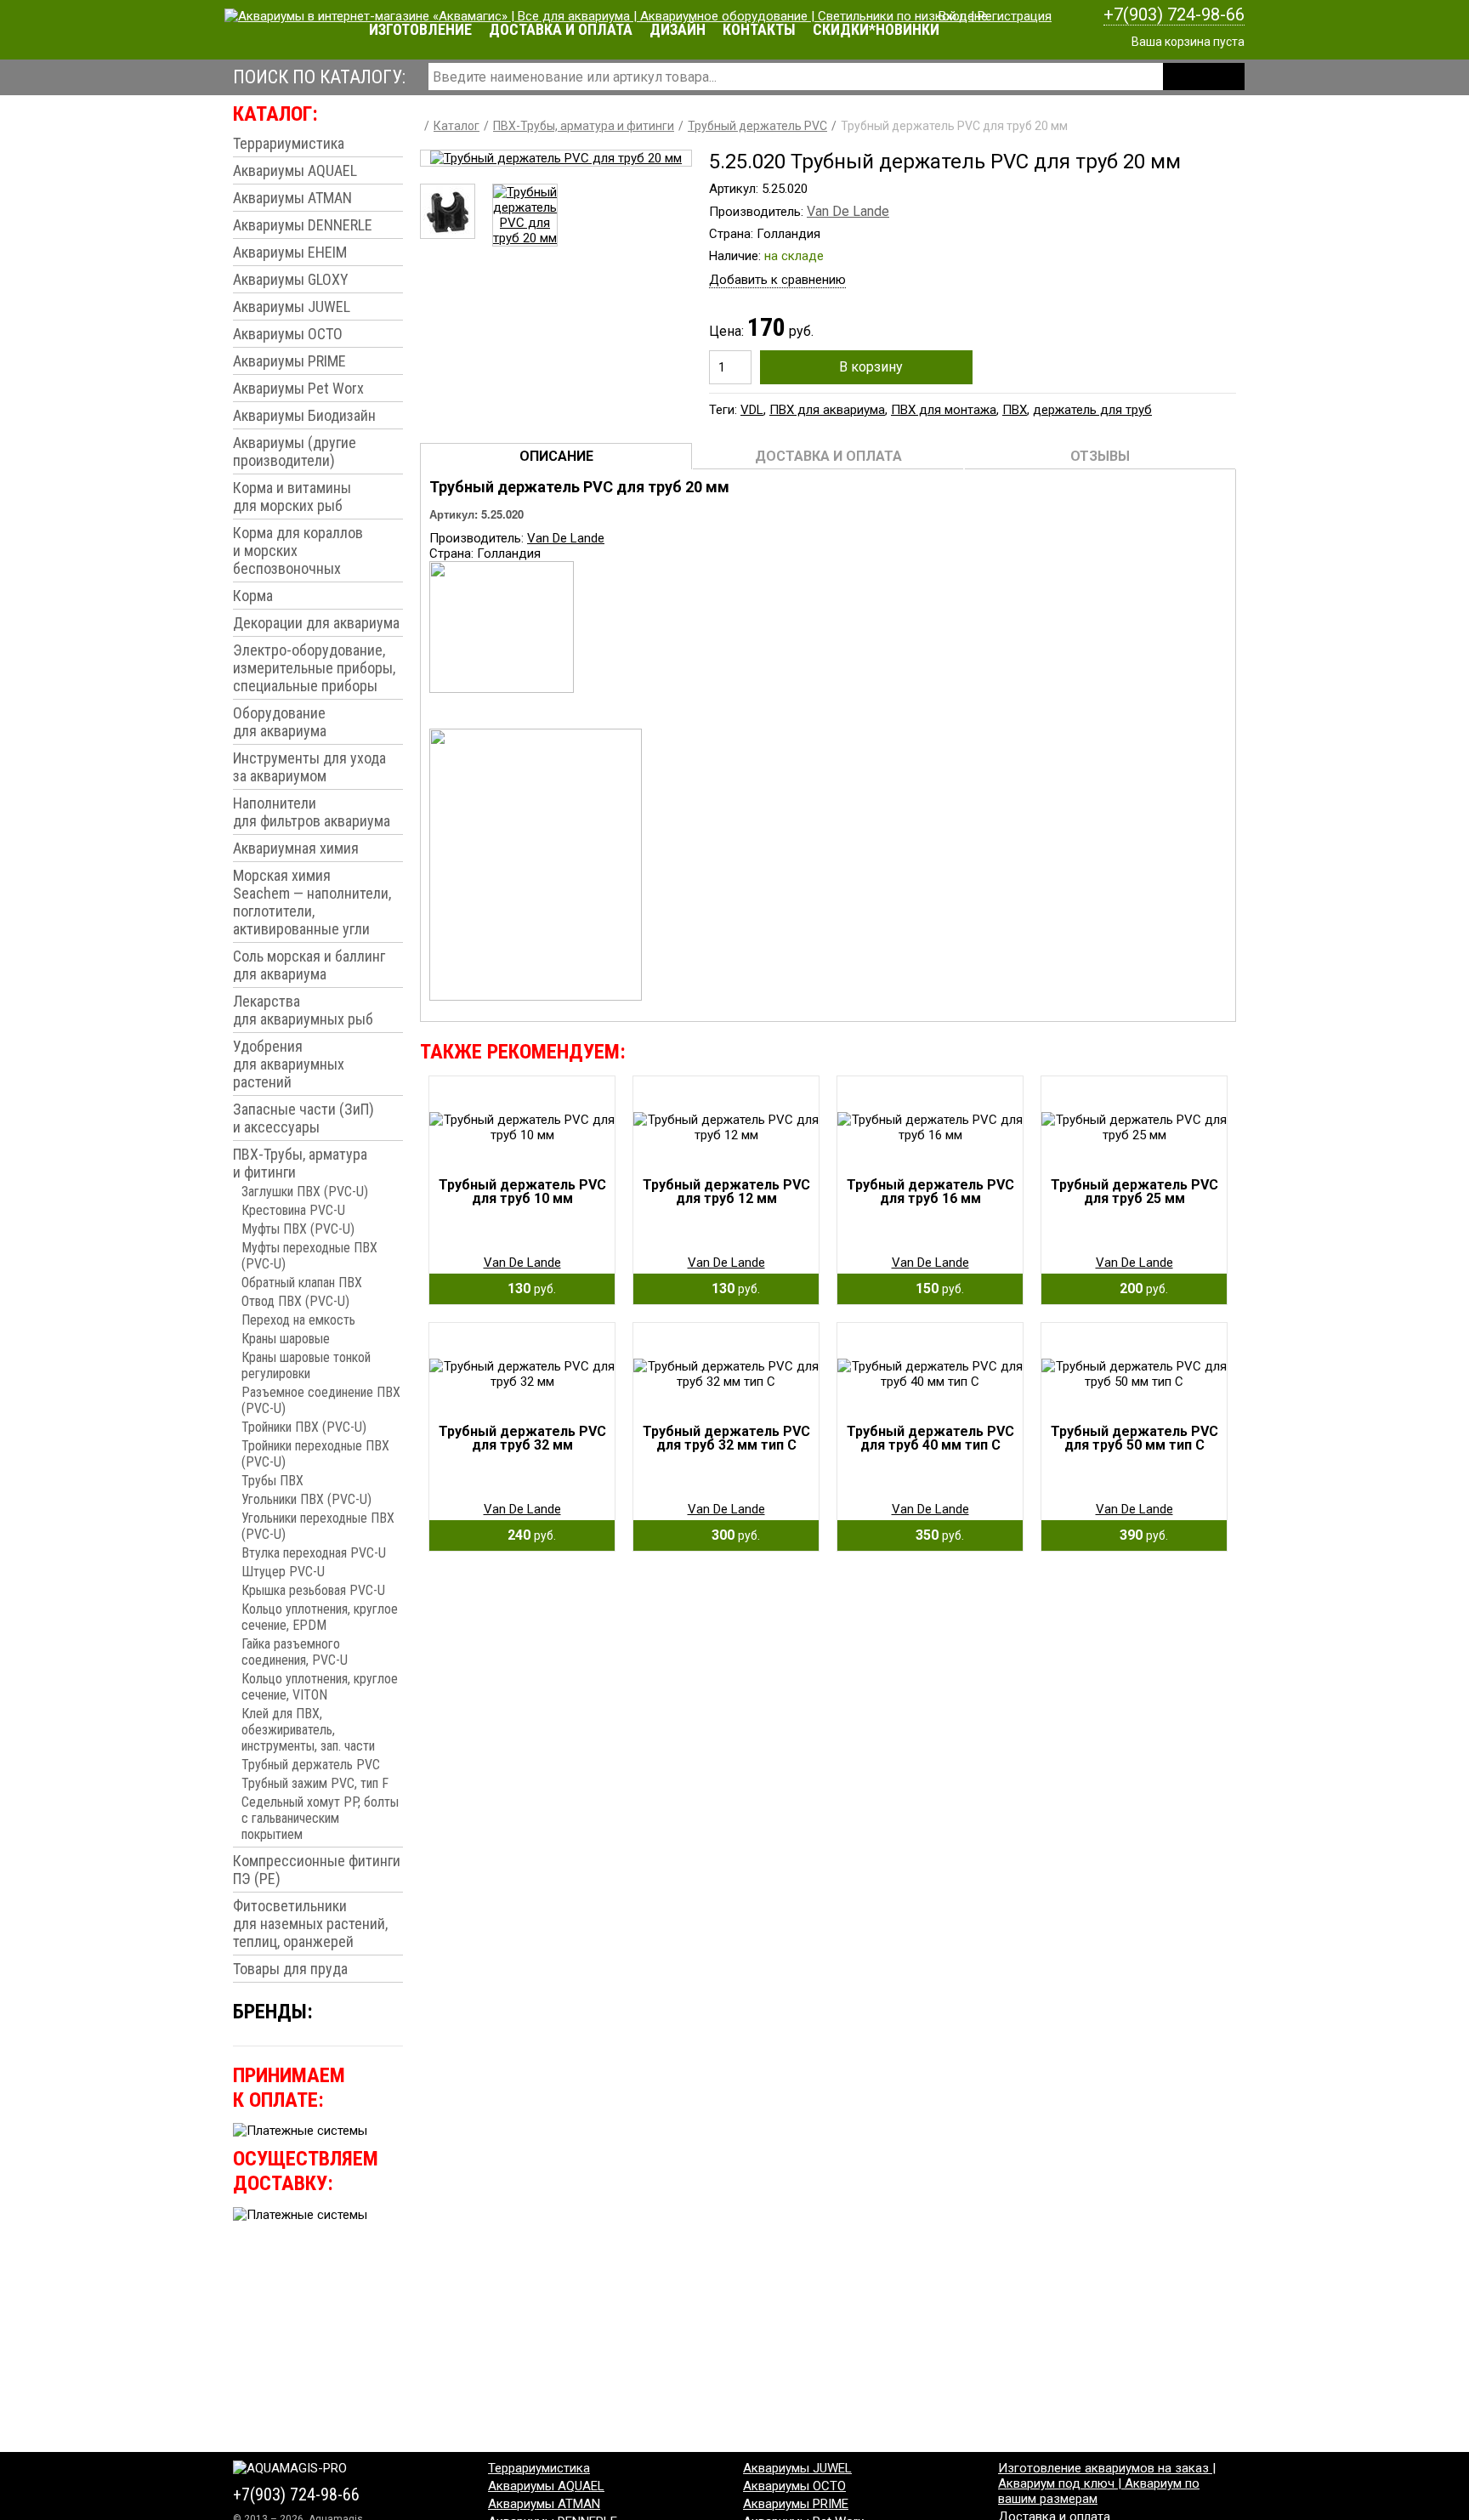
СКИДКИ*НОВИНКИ (876, 29)
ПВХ (1015, 410)
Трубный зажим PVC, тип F (315, 1783)
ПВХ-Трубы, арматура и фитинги (300, 1163)
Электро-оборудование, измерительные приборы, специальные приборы (314, 668)
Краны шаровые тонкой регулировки (306, 1365)
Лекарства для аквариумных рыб (303, 1010)
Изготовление (420, 29)
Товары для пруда (290, 1969)
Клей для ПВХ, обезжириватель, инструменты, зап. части (308, 1730)
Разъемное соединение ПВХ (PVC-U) (321, 1400)
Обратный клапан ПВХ (302, 1283)
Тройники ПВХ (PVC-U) (304, 1427)
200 (1139, 1288)
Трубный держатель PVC (311, 1765)
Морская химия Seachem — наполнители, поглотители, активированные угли (312, 902)
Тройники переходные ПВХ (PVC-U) (315, 1454)
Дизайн (678, 29)
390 (1139, 1535)
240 (527, 1535)
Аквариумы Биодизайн (304, 415)
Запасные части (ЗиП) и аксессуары (303, 1118)
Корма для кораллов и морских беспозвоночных (298, 551)
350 (935, 1535)
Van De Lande (848, 211)
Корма (253, 596)
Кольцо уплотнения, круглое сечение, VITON (320, 1687)
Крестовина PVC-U (293, 1210)
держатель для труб (1092, 410)
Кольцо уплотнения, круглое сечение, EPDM (320, 1617)
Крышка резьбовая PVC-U (313, 1590)
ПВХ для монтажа (944, 410)
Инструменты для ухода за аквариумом (309, 767)
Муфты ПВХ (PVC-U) (298, 1229)
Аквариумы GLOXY (291, 279)
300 (731, 1535)
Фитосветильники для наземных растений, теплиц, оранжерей (310, 1924)
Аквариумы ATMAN (292, 198)
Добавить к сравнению (777, 280)
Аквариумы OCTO (288, 334)
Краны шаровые (286, 1339)
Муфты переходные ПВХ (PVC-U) (309, 1256)
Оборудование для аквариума (280, 722)
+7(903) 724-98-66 (1174, 14)
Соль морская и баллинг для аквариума (309, 965)
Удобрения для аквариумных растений (289, 1064)
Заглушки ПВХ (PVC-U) (305, 1192)
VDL (752, 410)
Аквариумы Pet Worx (298, 388)
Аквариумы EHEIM (290, 252)
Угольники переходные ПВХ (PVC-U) (318, 1526)
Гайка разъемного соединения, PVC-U (295, 1652)
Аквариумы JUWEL (292, 306)
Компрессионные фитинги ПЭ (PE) (317, 1870)
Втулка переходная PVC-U (314, 1553)
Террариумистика (289, 143)
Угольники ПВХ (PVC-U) (306, 1499)
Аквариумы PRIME (289, 361)
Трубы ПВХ (272, 1481)
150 (935, 1288)
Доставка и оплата (561, 29)
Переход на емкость (298, 1320)
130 (527, 1288)
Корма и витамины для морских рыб (292, 497)
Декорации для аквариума (316, 623)
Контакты (759, 29)
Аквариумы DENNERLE (303, 225)
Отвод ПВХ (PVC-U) (295, 1301)
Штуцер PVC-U (283, 1572)
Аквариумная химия (296, 848)
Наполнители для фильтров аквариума (312, 812)
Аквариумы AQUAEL (295, 170)
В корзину (871, 367)
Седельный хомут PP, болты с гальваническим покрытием (320, 1818)
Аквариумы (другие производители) (295, 451)
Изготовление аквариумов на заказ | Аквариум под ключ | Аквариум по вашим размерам (1107, 2483)
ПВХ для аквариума (827, 410)
